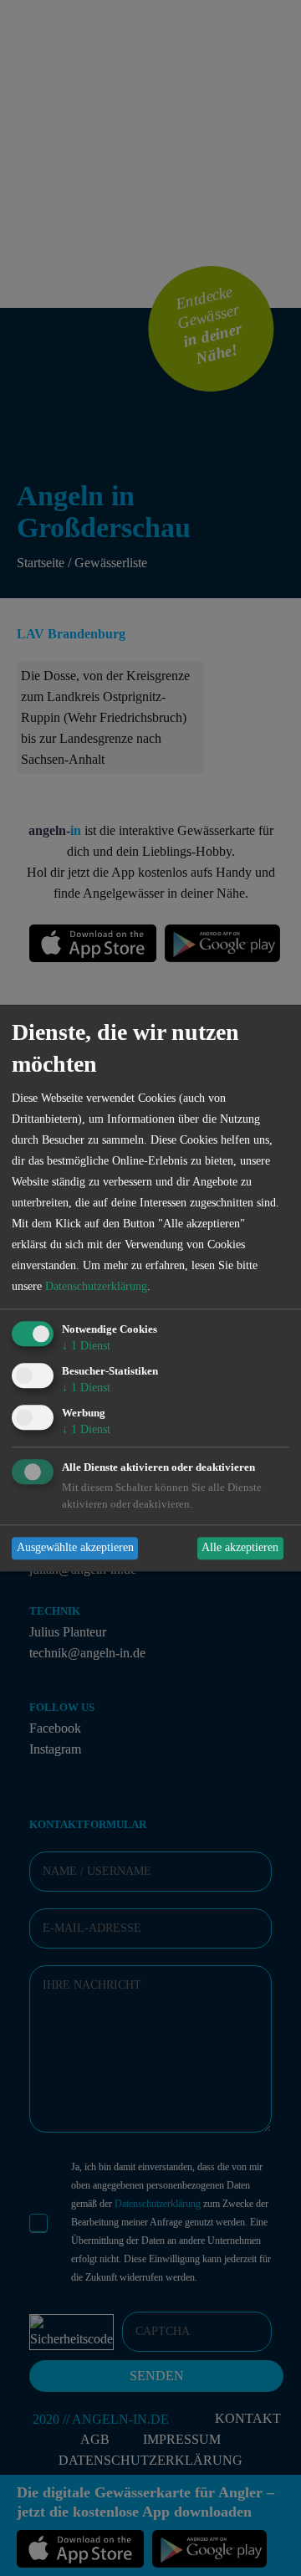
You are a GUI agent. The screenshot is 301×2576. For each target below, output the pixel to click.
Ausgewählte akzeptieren (75, 1548)
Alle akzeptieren (240, 1548)
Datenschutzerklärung (96, 1287)
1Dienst (86, 1347)
